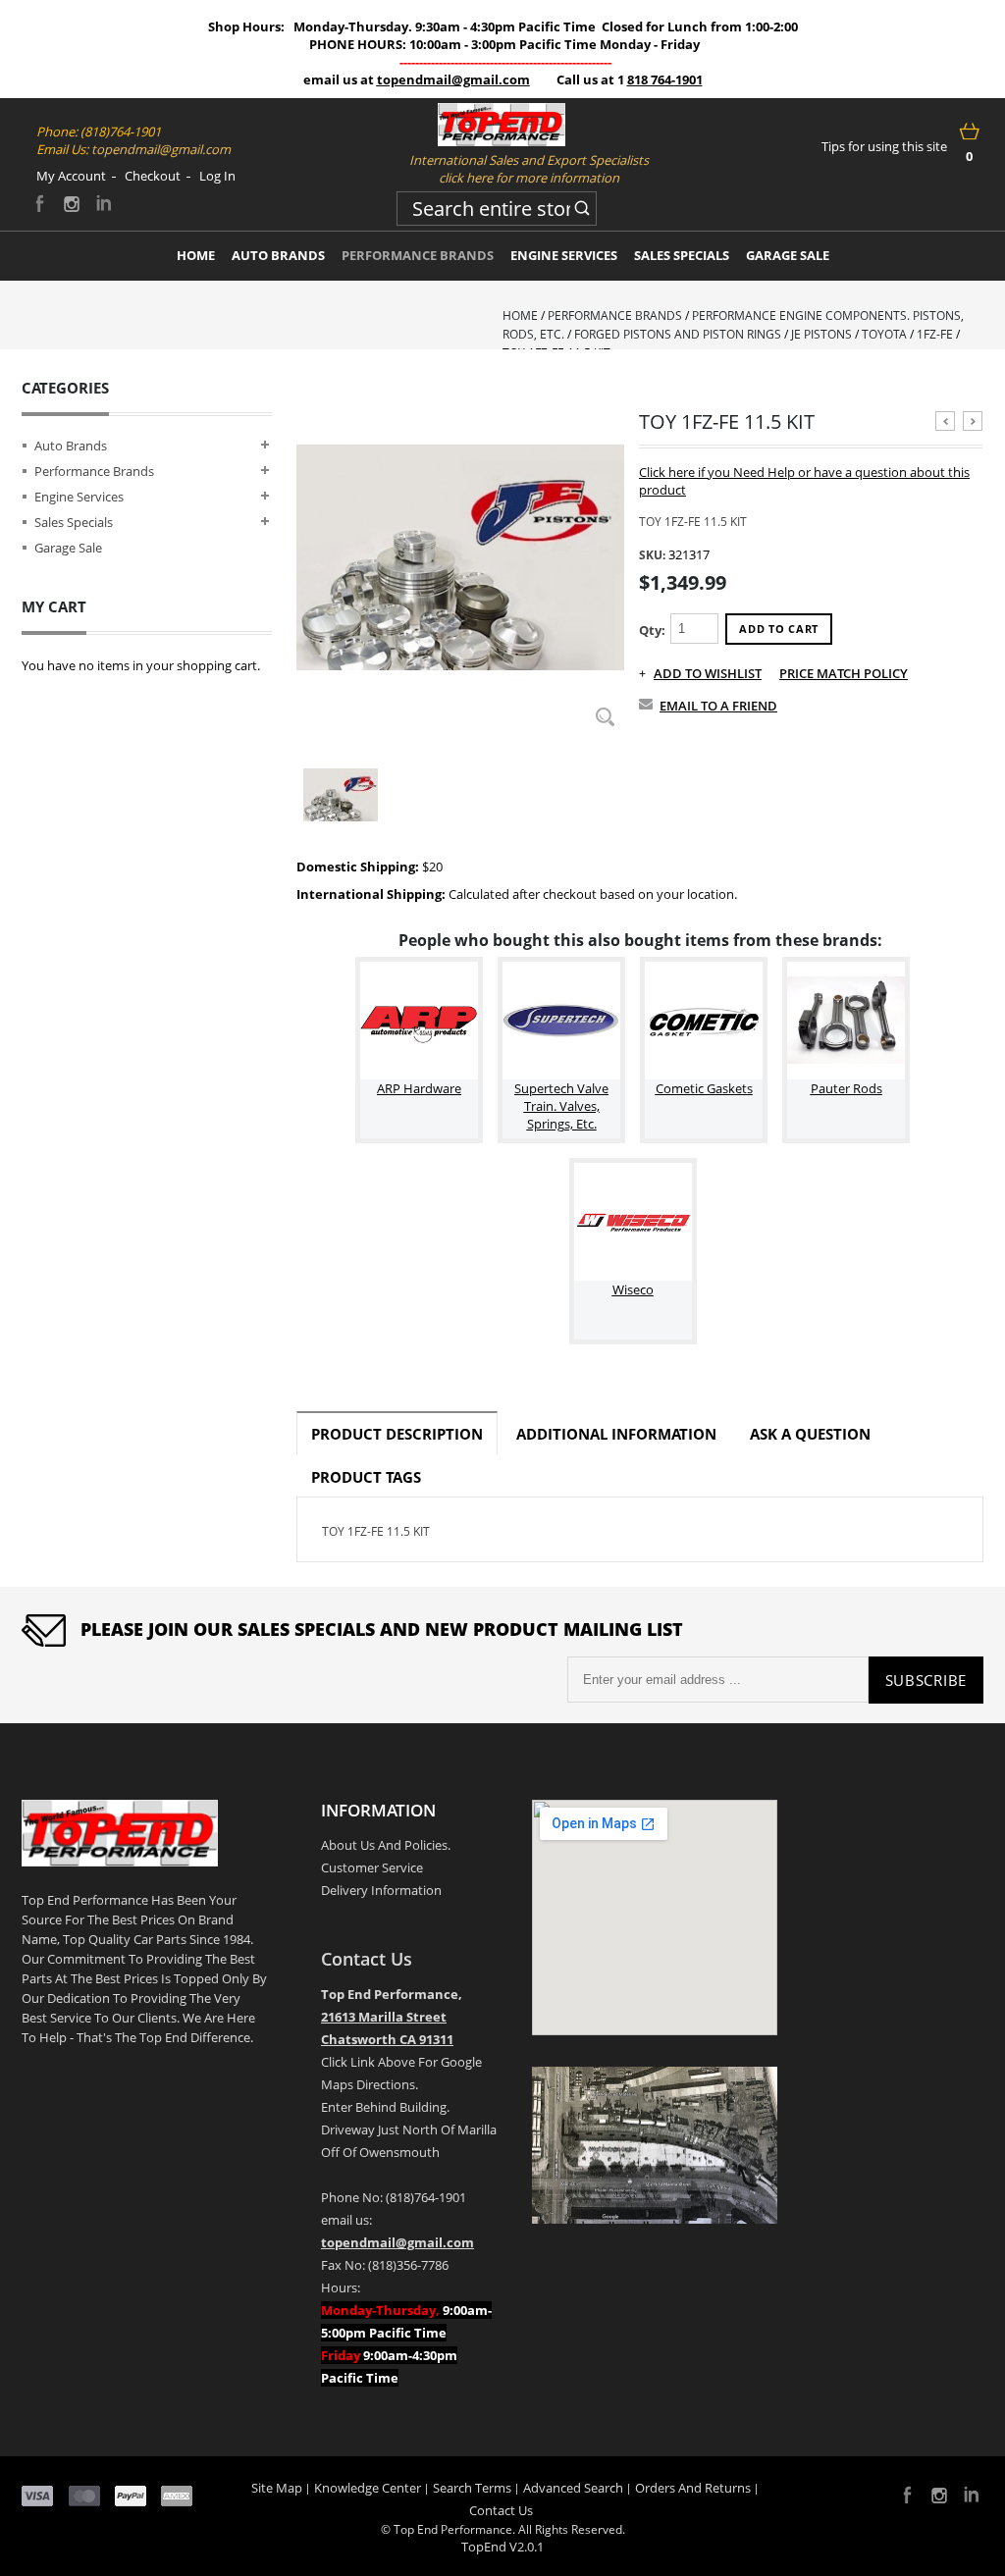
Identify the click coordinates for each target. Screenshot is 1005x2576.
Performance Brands (615, 315)
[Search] (582, 205)
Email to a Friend (718, 706)
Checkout (153, 176)
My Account (71, 176)
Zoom (605, 716)
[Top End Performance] (502, 125)
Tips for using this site (884, 146)
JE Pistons (821, 334)
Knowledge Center (368, 2488)
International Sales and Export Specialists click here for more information (529, 169)
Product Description (397, 1434)
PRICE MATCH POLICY (844, 673)
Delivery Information (381, 1890)
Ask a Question (810, 1434)
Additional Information (616, 1434)
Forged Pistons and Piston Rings (678, 334)
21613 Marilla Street (384, 2017)
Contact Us (367, 1959)
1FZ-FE (935, 334)
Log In (217, 176)
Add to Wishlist (708, 673)
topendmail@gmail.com (453, 79)
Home (520, 315)
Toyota (884, 334)
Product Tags (366, 1477)
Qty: (652, 630)
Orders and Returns (693, 2488)
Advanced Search (573, 2488)
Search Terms (472, 2488)
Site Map (277, 2488)
